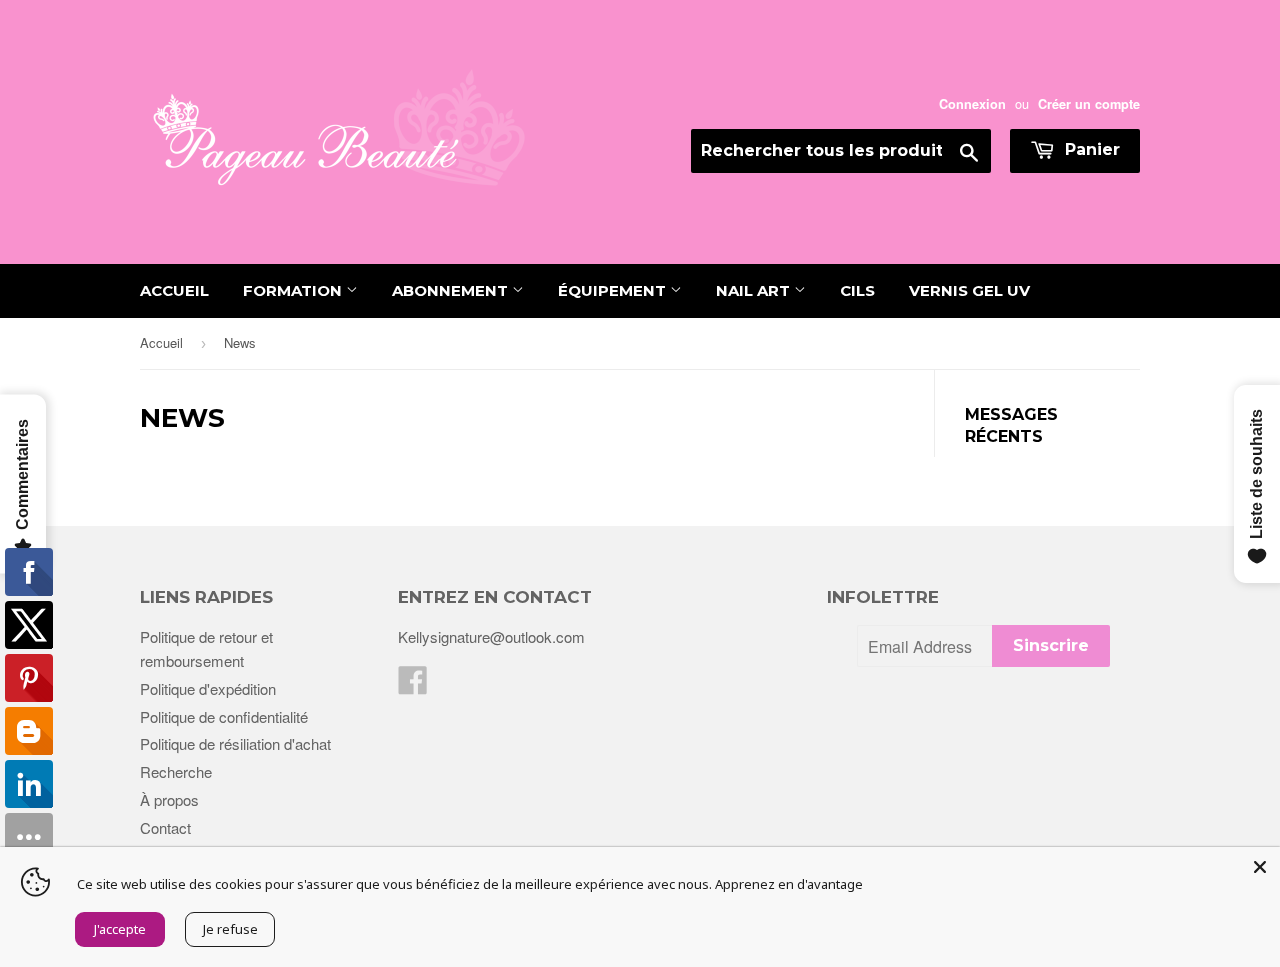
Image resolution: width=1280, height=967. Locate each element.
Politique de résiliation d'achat (235, 743)
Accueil (174, 290)
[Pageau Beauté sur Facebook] (413, 685)
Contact (165, 827)
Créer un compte (1089, 104)
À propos (169, 799)
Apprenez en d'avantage (789, 884)
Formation (294, 290)
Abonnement (452, 290)
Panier (1090, 149)
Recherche (176, 771)
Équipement (614, 290)
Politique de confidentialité (224, 716)
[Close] (1260, 867)
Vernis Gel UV (969, 290)
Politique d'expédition (208, 688)
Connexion (972, 104)
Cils (857, 290)
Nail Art (755, 290)
